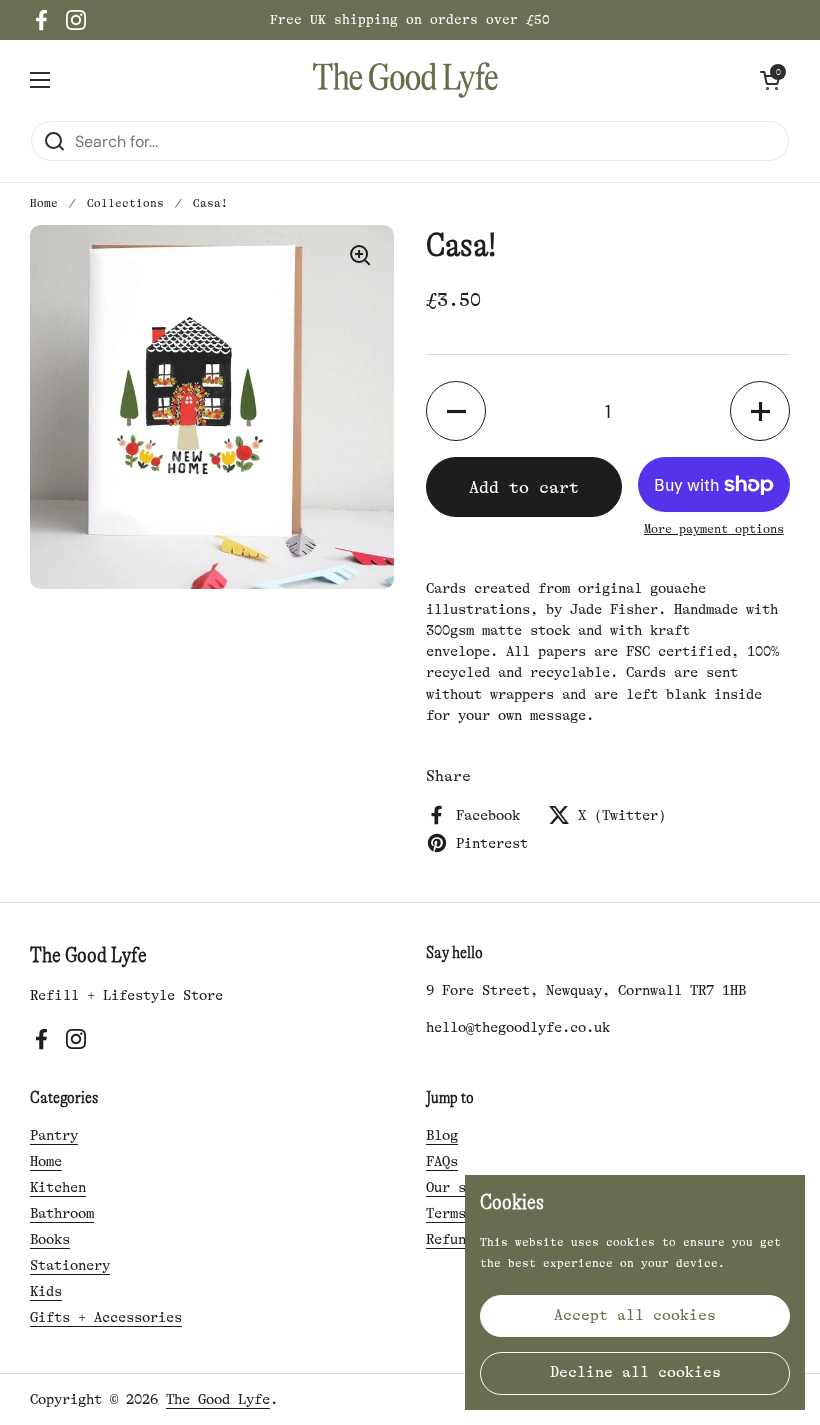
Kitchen (58, 1187)
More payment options (714, 529)
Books (50, 1239)
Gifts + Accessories (106, 1317)
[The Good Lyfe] (405, 80)
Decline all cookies (635, 1372)
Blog (442, 1135)
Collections (125, 203)
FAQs (442, 1161)
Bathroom (62, 1213)
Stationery (70, 1265)
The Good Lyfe (218, 1399)
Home (44, 203)
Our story (462, 1187)
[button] (770, 80)
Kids (46, 1291)
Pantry (54, 1135)
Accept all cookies (635, 1315)
